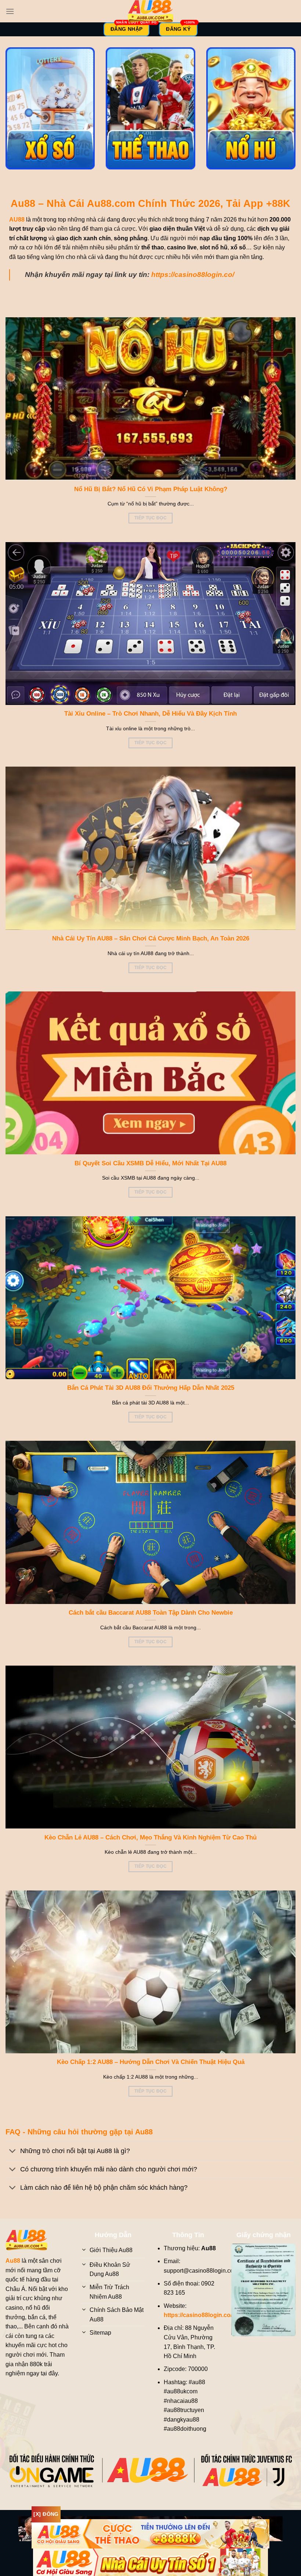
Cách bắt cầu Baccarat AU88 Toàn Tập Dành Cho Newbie (151, 1613)
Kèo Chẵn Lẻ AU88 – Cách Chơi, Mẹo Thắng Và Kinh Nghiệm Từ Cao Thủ (150, 1837)
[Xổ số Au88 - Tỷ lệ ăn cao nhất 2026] (50, 108)
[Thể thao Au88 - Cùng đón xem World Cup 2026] (150, 108)
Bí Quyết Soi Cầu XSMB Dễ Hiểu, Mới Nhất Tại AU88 (150, 1163)
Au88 (13, 2261)
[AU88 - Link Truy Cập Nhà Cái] (150, 11)
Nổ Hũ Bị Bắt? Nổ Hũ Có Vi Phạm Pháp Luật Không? (151, 489)
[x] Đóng (46, 2514)
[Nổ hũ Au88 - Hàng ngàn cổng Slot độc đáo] (251, 108)
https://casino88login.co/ (193, 275)
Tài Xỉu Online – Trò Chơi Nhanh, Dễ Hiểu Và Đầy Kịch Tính (150, 714)
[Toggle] (13, 2151)
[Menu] (10, 11)
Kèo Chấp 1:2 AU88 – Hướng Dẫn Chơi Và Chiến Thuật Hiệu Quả (151, 2062)
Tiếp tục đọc (150, 518)
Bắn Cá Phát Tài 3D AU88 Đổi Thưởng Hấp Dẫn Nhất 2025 (151, 1388)
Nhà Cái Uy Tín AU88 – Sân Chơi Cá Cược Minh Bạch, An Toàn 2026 (151, 938)
